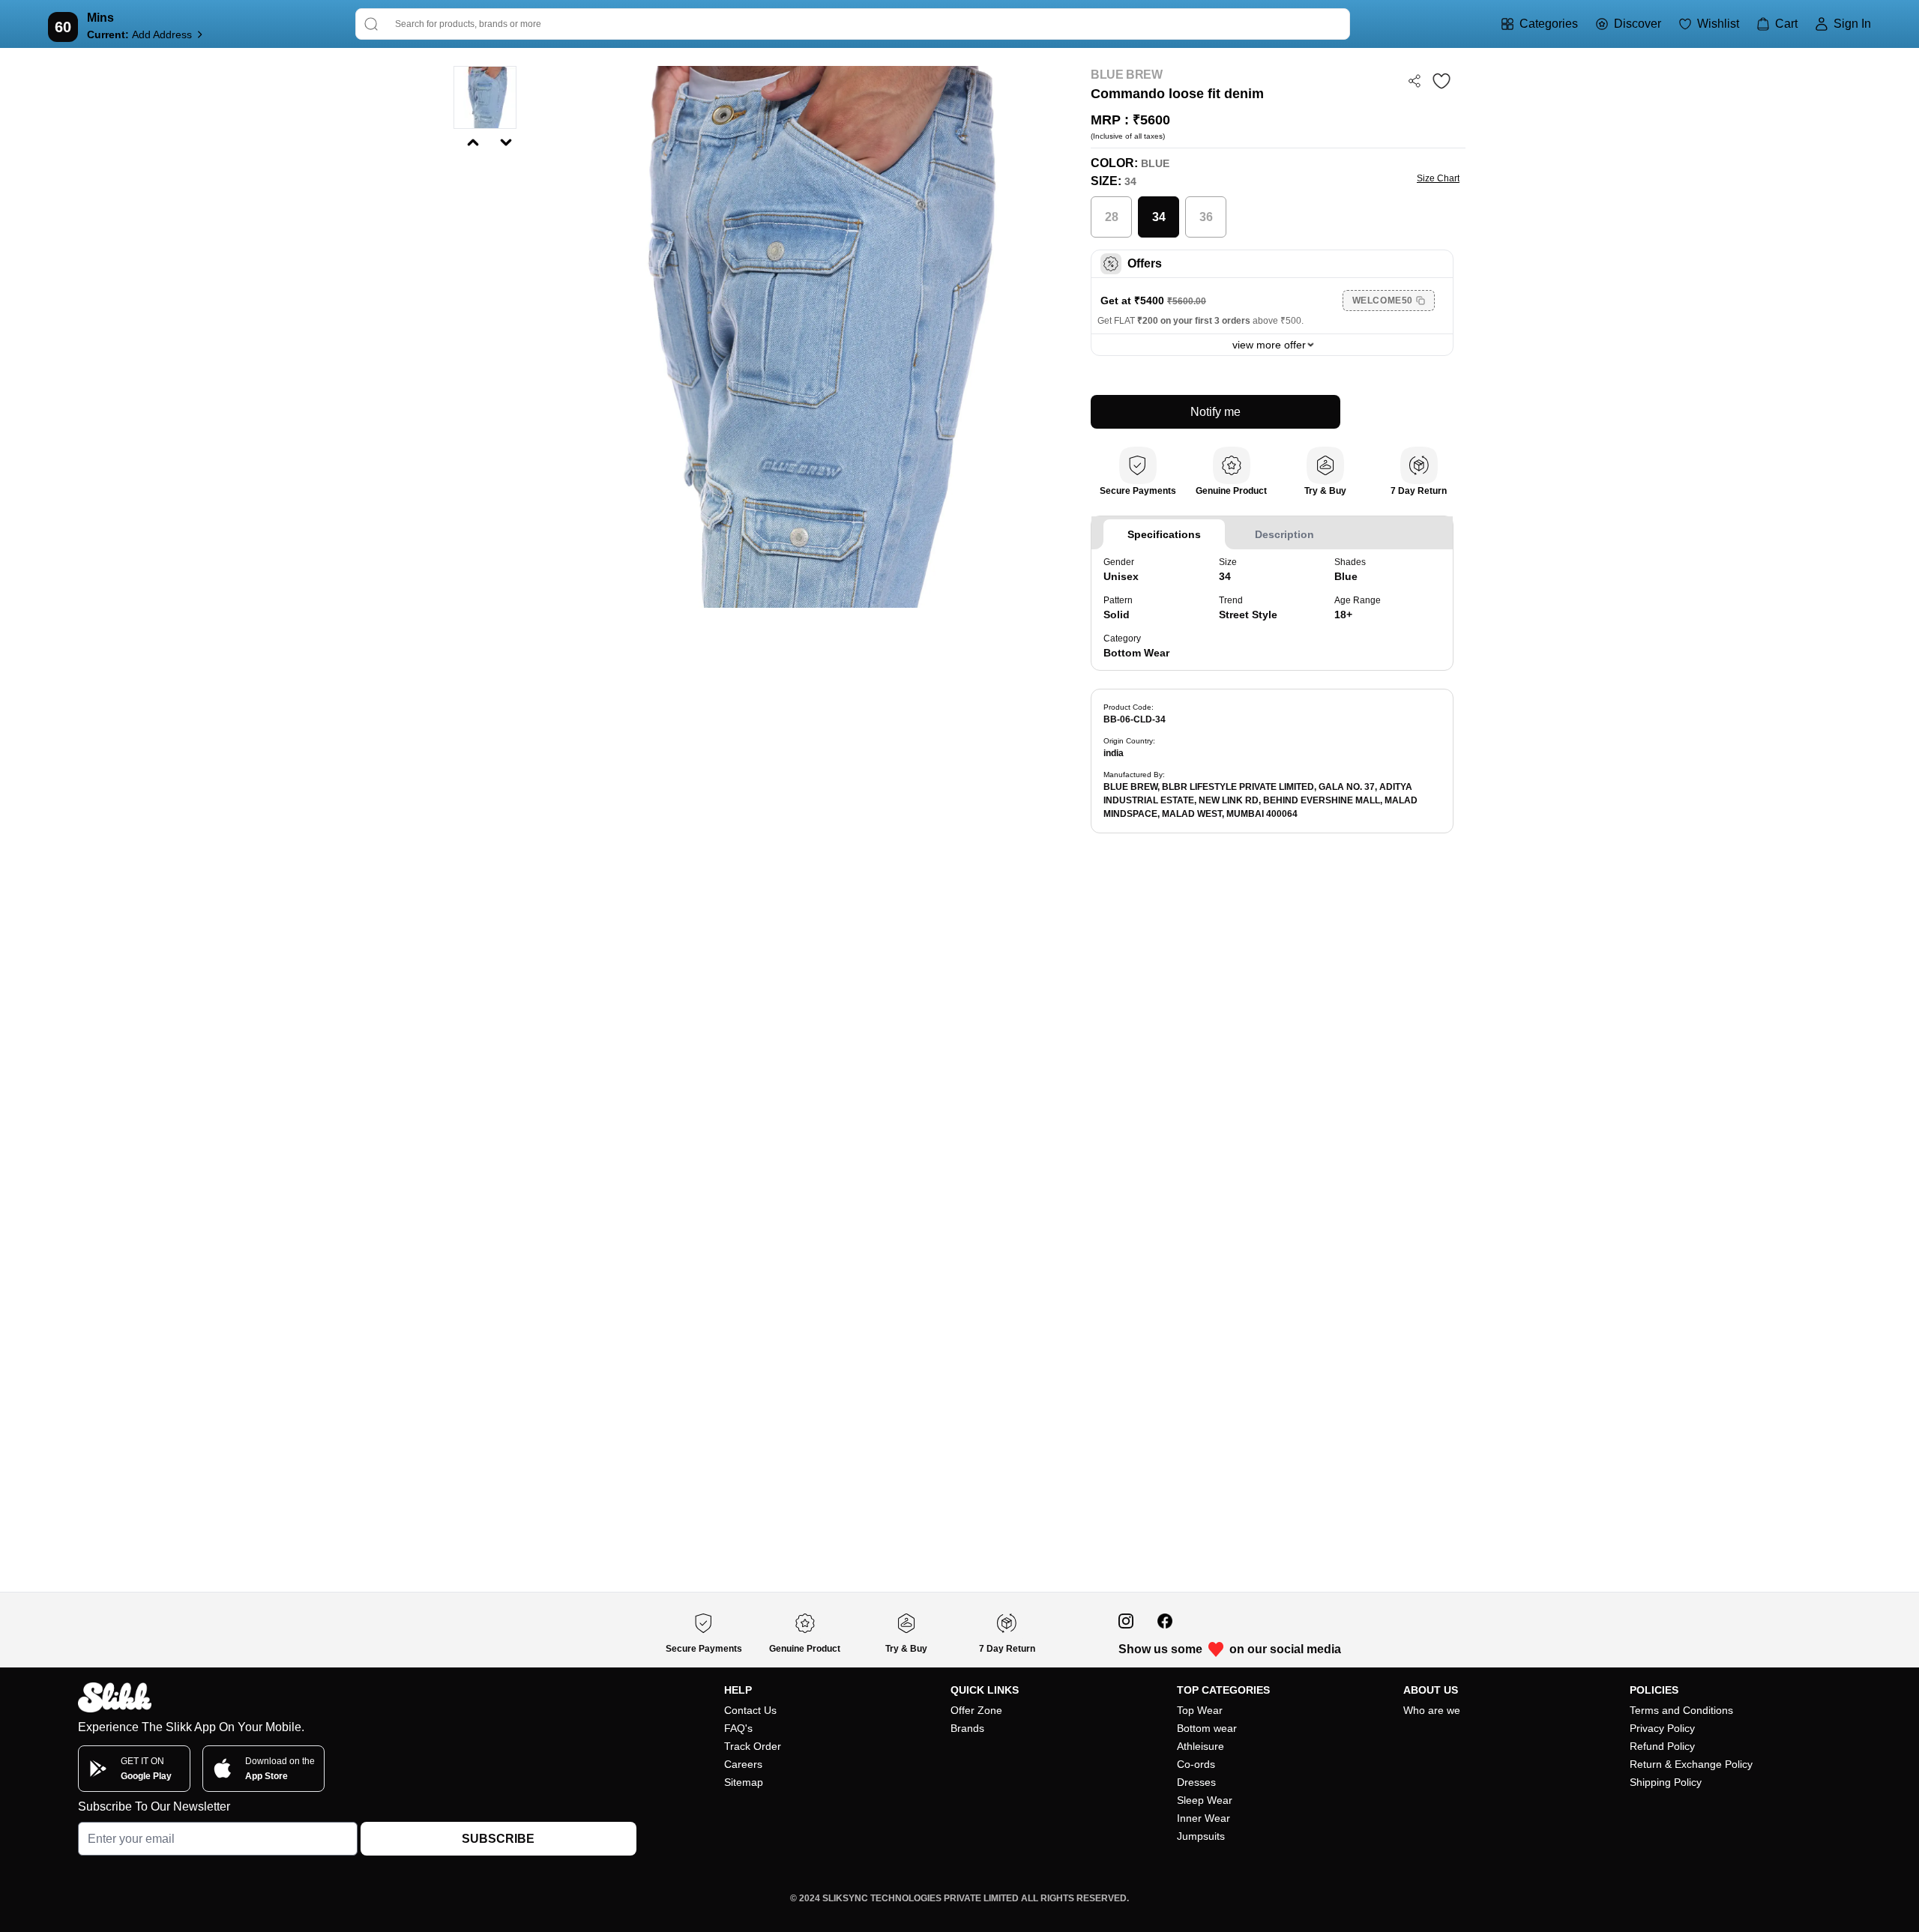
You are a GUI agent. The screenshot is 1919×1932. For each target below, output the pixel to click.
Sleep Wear (1205, 1800)
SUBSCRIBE (498, 1839)
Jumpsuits (1201, 1836)
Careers (743, 1764)
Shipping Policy (1666, 1782)
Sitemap (744, 1782)
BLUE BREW (1126, 75)
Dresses (1196, 1782)
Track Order (753, 1746)
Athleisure (1200, 1746)
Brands (967, 1728)
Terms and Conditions (1681, 1710)
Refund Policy (1662, 1746)
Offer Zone (976, 1710)
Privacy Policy (1662, 1728)
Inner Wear (1203, 1818)
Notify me (1215, 412)
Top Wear (1200, 1710)
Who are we (1432, 1710)
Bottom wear (1207, 1728)
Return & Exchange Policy (1691, 1764)
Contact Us (750, 1710)
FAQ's (738, 1728)
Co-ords (1196, 1764)
